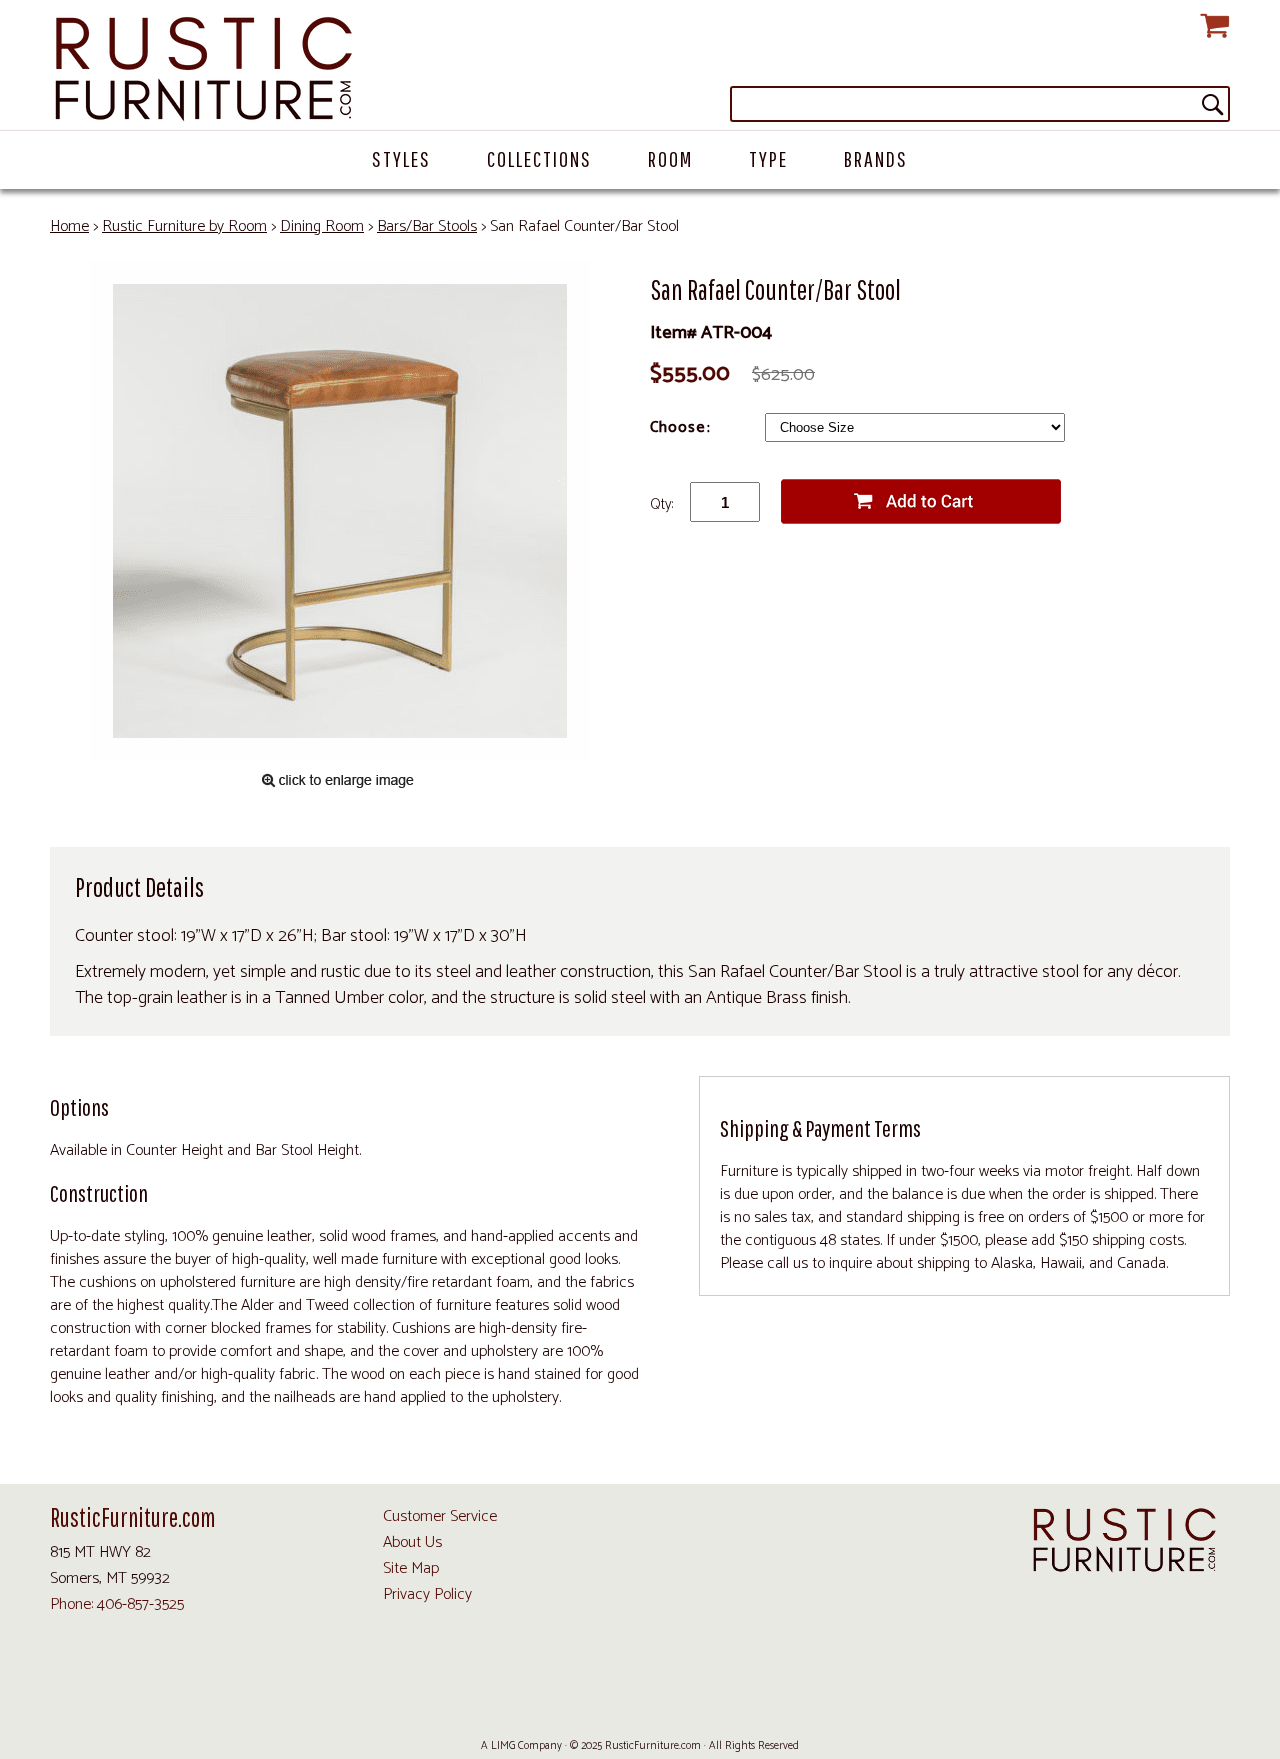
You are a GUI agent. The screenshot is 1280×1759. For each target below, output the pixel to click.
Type (768, 158)
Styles (401, 158)
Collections (539, 158)
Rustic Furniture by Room (184, 226)
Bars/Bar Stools (427, 226)
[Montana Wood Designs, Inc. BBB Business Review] (763, 1699)
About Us (412, 1542)
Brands (876, 158)
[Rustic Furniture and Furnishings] (640, 70)
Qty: (661, 504)
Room (670, 158)
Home (69, 226)
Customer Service (440, 1516)
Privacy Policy (427, 1594)
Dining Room (322, 226)
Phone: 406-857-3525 (117, 1604)
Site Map (411, 1568)
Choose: (682, 427)
